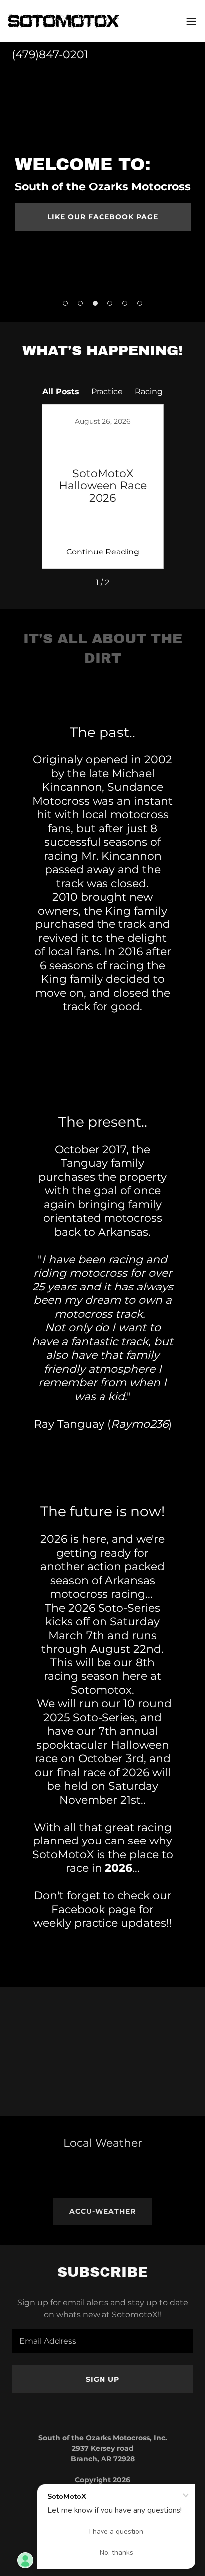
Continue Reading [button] (103, 552)
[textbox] (102, 2341)
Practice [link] (107, 392)
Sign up (102, 2379)
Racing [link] (149, 392)
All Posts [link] (61, 392)
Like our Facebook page (103, 217)
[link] (64, 21)
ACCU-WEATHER (102, 2211)
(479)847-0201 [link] (50, 55)
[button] (191, 21)
